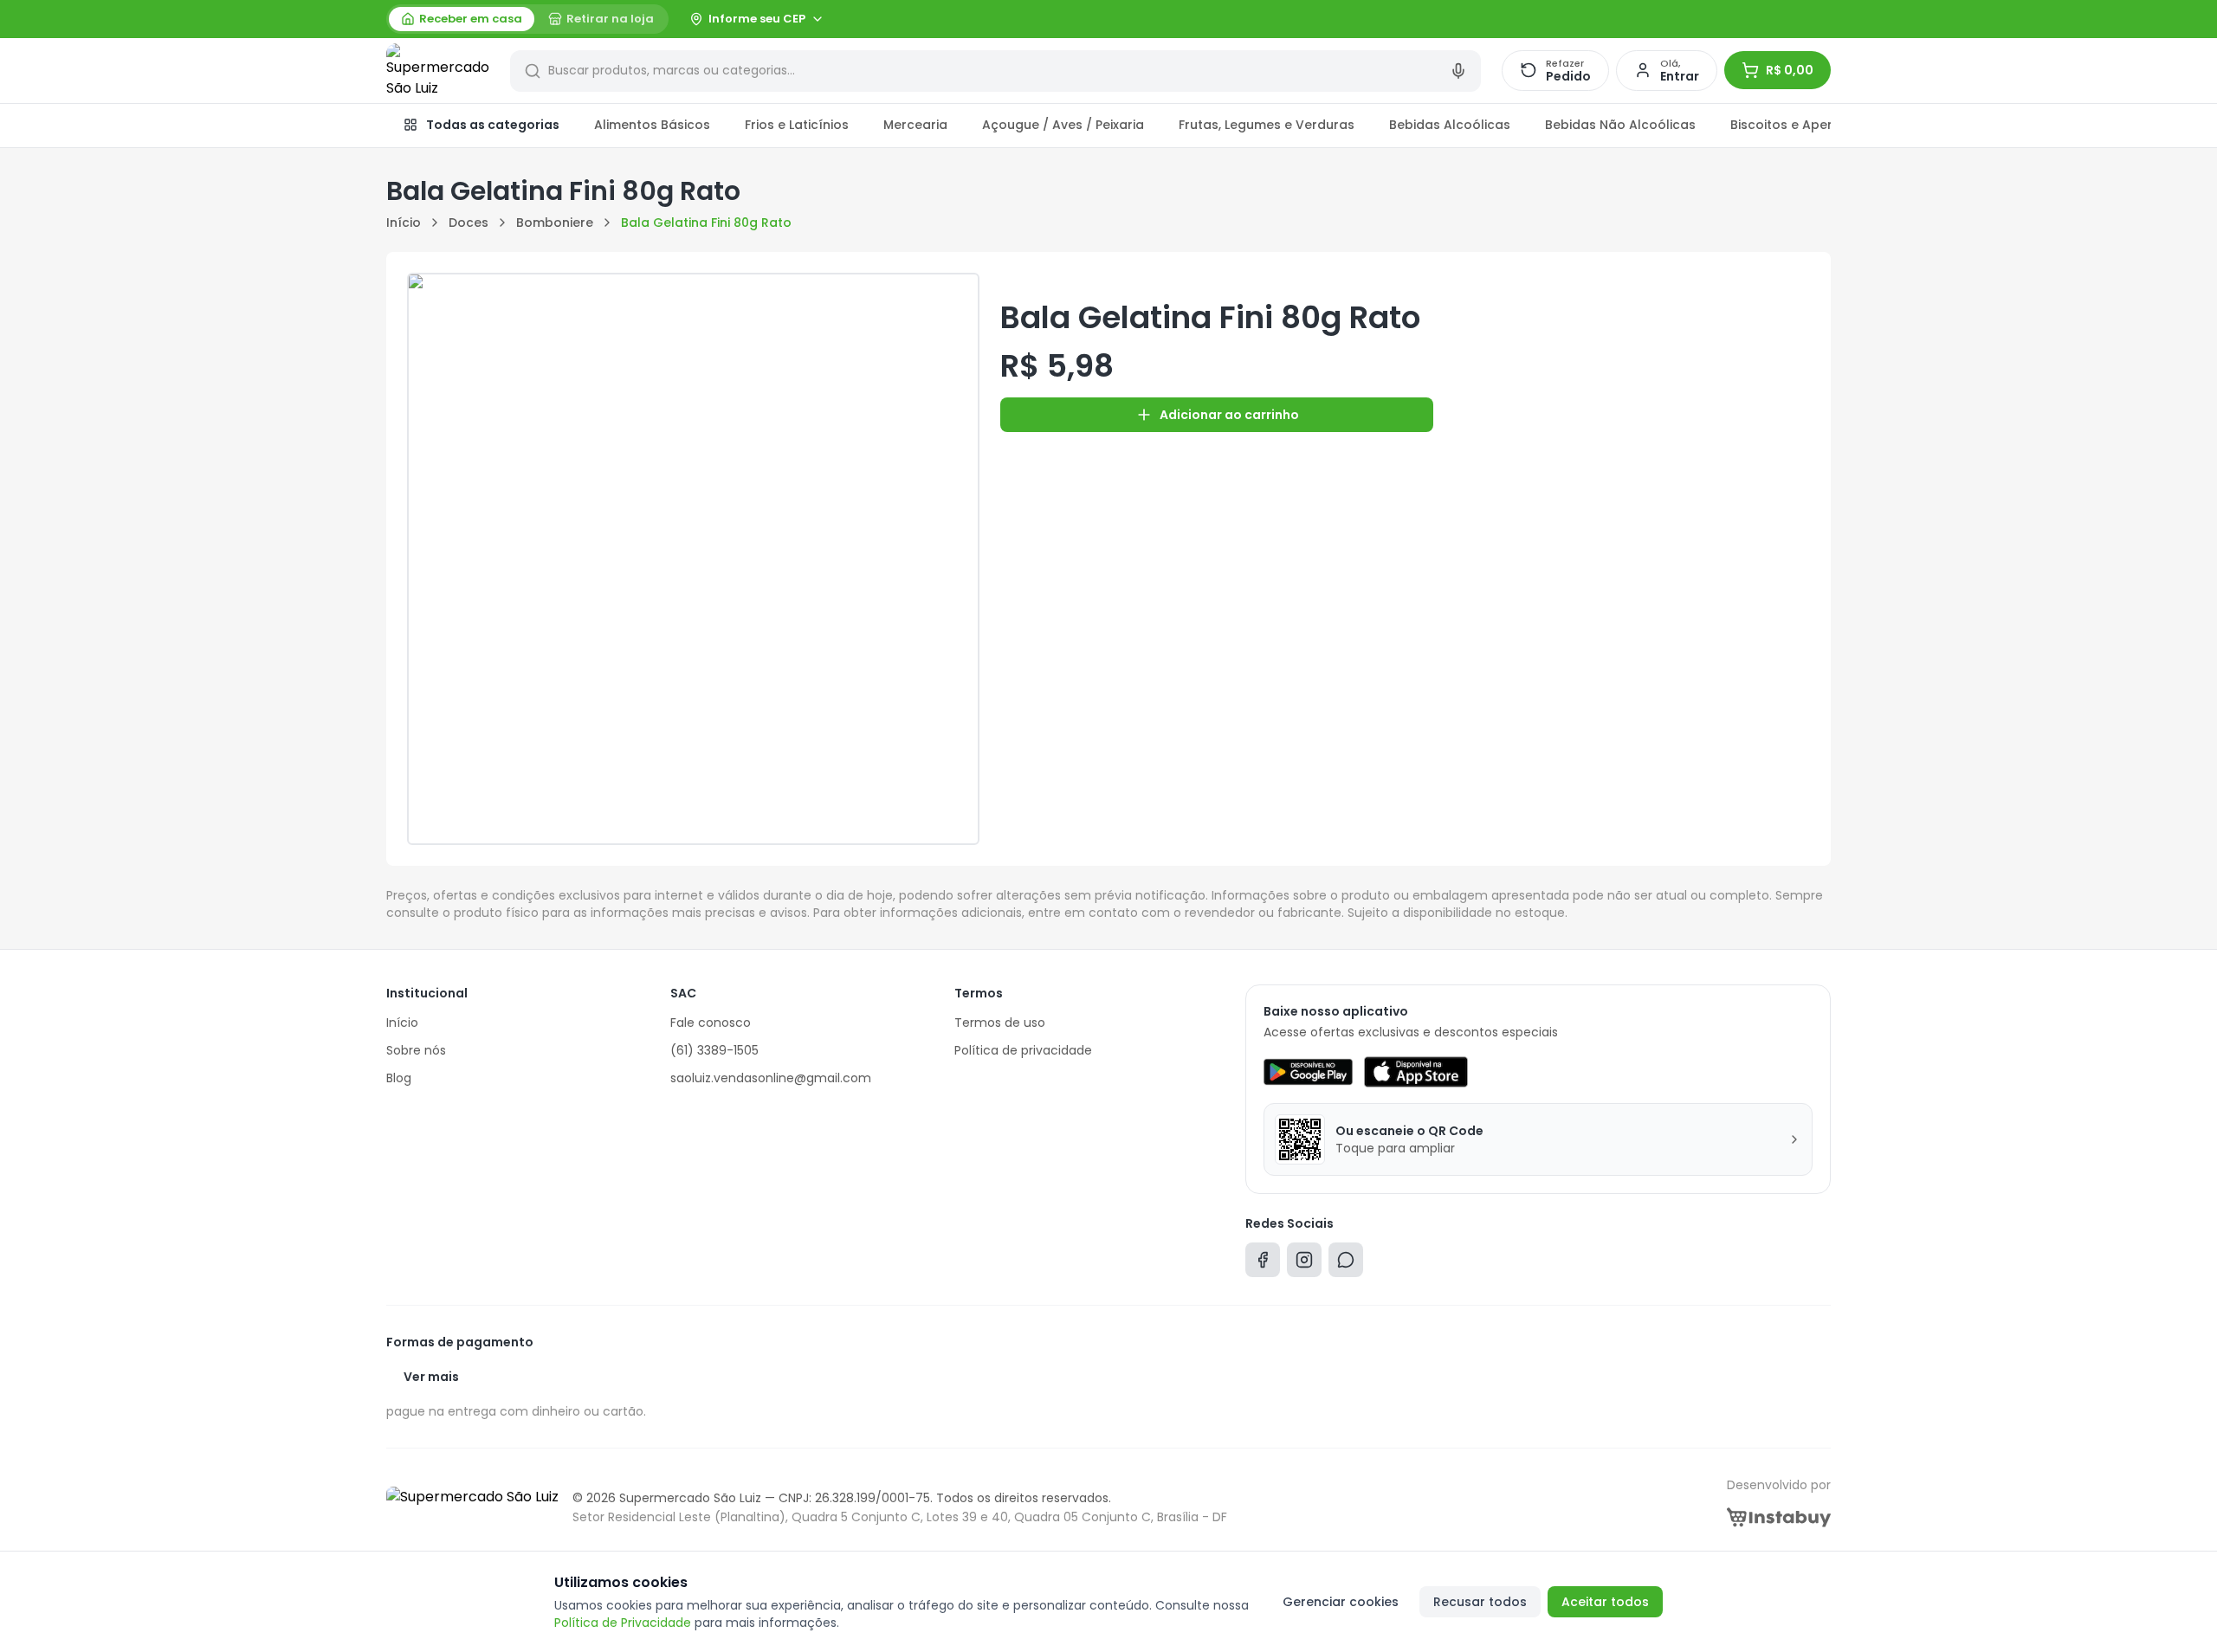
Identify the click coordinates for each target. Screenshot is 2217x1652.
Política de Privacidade (623, 1623)
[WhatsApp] (1346, 1264)
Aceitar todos (1605, 1602)
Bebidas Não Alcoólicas (1620, 125)
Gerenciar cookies (1341, 1602)
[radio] (462, 19)
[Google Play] (1308, 1072)
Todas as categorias (493, 125)
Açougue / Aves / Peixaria (1063, 125)
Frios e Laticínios (797, 125)
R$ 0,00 (1790, 70)
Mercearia (915, 125)
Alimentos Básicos (652, 125)
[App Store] (1416, 1072)
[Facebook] (1263, 1264)
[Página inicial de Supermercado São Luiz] (438, 71)
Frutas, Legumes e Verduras (1267, 125)
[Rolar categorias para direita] (1812, 126)
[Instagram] (1304, 1264)
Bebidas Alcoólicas (1450, 125)
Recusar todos (1480, 1602)
